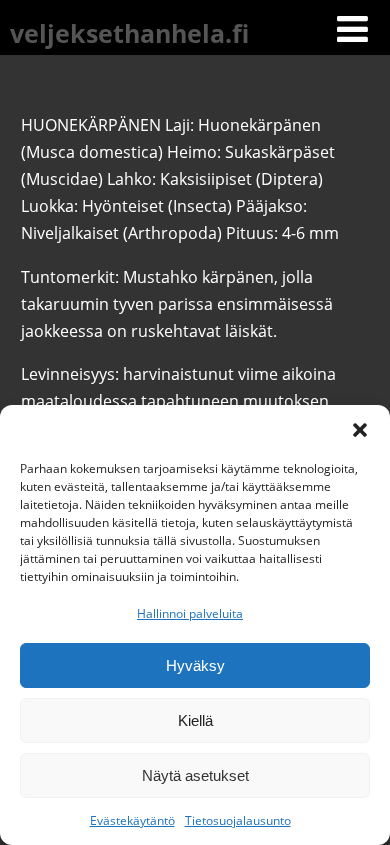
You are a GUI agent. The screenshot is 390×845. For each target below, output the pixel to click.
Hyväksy (195, 665)
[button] (360, 430)
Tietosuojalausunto (238, 820)
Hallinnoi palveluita (190, 613)
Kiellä (195, 720)
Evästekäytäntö (132, 820)
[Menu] (352, 28)
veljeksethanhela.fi (129, 33)
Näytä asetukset (195, 775)
